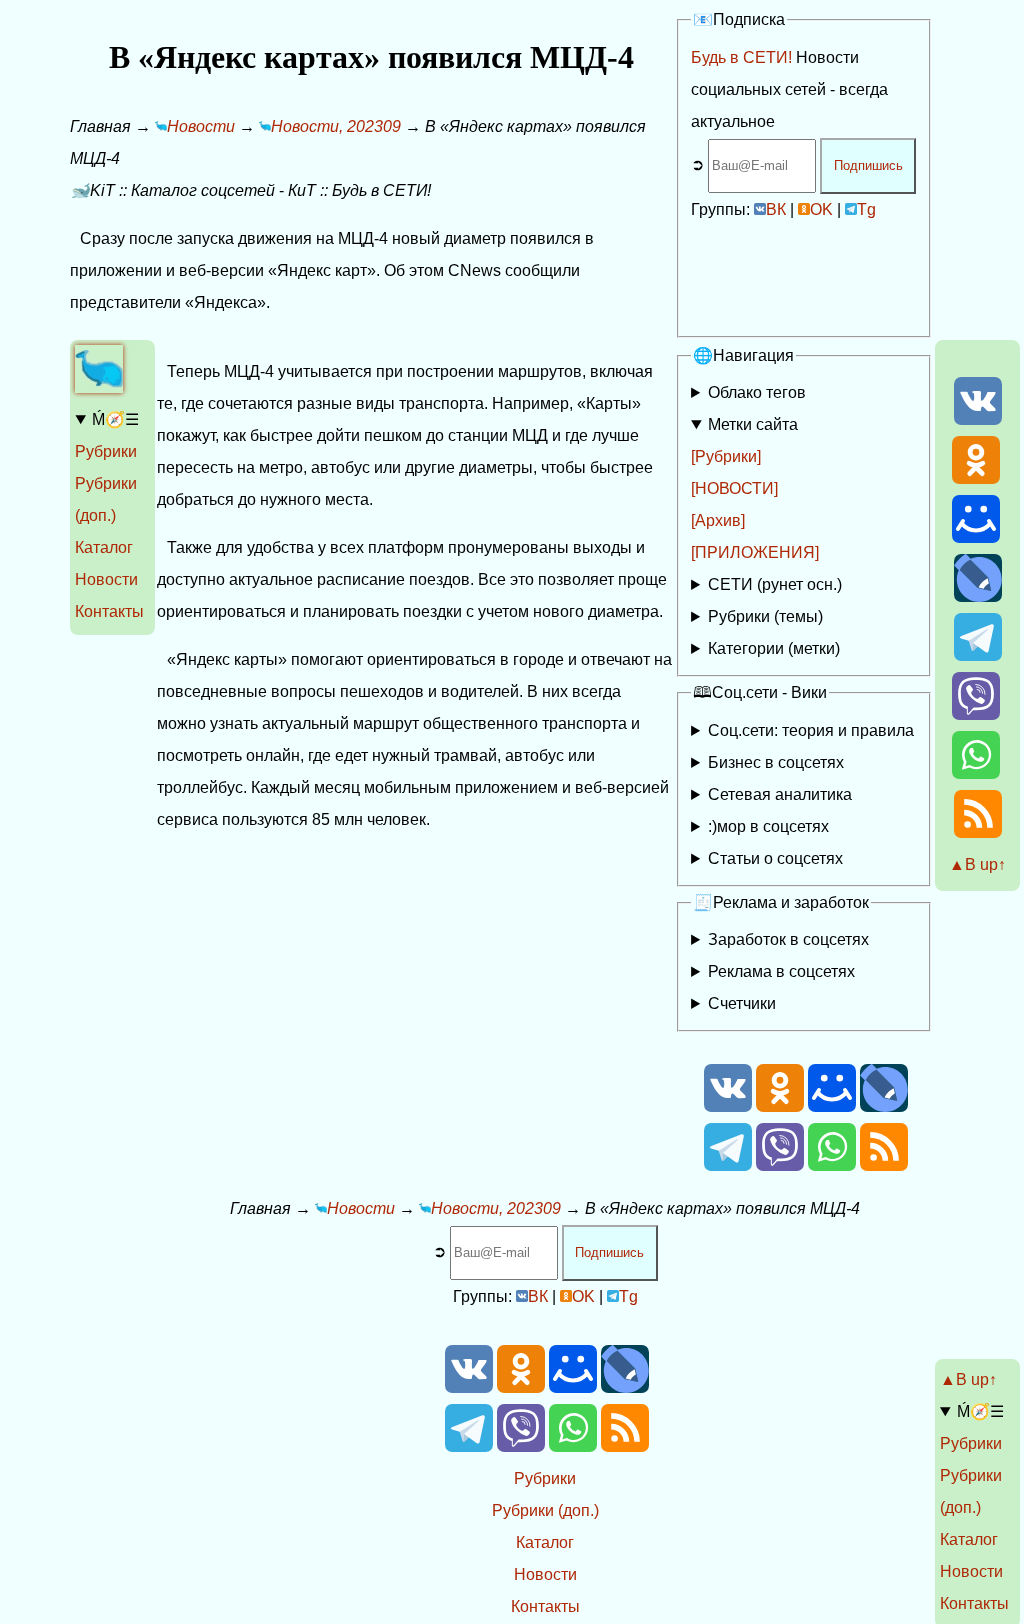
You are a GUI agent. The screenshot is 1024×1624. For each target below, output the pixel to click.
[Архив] (718, 520)
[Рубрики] (726, 456)
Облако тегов (757, 392)
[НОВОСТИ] (734, 488)
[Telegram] (978, 655)
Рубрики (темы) (765, 616)
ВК (776, 209)
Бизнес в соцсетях (776, 762)
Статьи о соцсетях (775, 858)
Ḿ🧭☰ (115, 419)
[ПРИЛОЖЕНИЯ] (755, 552)
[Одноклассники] (976, 478)
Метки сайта (753, 424)
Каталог (104, 547)
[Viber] (976, 714)
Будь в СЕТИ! (741, 57)
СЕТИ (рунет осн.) (775, 584)
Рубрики (106, 451)
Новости (106, 579)
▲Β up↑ (977, 864)
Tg (866, 209)
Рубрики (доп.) (545, 1510)
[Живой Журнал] (978, 596)
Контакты (109, 611)
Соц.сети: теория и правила (811, 730)
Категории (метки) (774, 648)
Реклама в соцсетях (781, 971)
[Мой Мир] (976, 537)
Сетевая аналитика (780, 794)
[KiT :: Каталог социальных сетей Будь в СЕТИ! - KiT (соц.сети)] (99, 387)
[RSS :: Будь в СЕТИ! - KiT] (978, 832)
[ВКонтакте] (978, 419)
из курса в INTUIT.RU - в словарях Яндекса (795, 862)
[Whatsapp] (976, 773)
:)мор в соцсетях (768, 826)
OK (821, 209)
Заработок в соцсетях (788, 939)
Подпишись (868, 165)
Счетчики (742, 1003)
